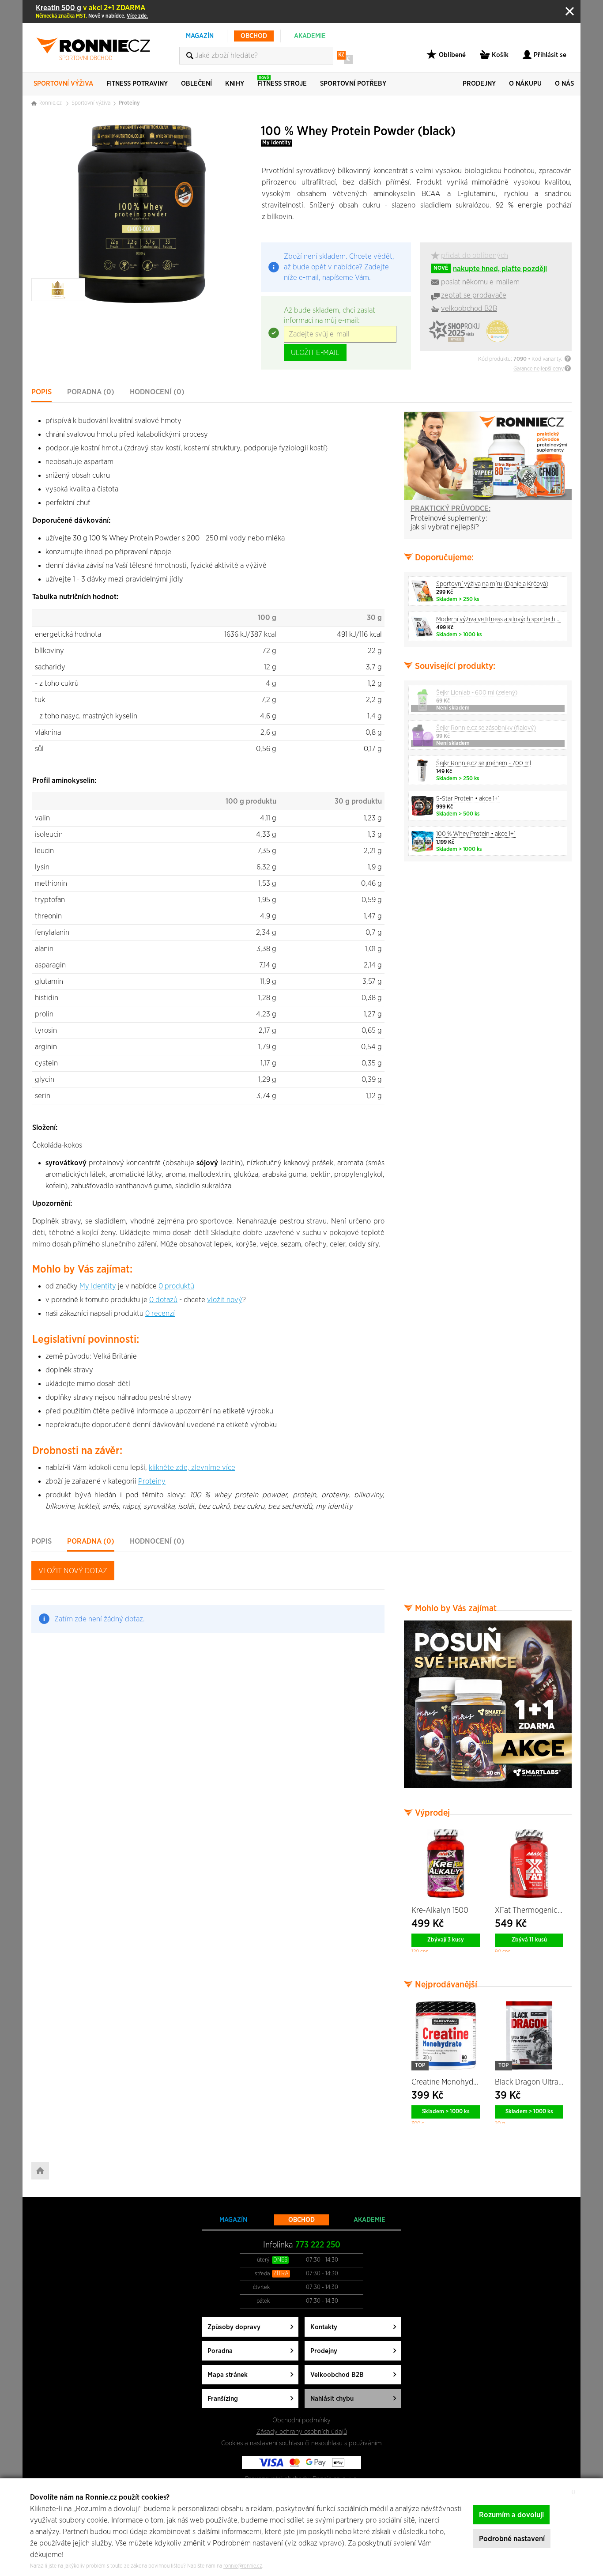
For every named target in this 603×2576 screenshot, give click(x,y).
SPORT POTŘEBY (353, 84)
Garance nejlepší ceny (539, 369)
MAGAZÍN (200, 36)
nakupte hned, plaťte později (490, 269)
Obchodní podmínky (301, 2420)
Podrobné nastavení (512, 2539)
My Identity (277, 143)
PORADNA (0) (91, 392)
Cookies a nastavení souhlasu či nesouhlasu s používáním (301, 2443)
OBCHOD (254, 36)
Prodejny (324, 2351)
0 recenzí (160, 1313)
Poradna (220, 2351)
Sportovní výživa (91, 103)
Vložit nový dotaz (73, 1571)
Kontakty (324, 2327)
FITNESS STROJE (282, 81)
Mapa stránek (228, 2375)
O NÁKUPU (525, 84)
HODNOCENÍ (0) (157, 392)
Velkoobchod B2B (337, 2375)
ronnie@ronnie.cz (243, 2566)
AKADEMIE (310, 36)
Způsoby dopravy (234, 2327)
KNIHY (235, 84)
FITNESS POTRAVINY (137, 84)
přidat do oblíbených (475, 255)
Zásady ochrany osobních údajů (302, 2432)
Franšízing (223, 2399)
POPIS (41, 392)
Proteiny (129, 103)
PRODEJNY (479, 84)
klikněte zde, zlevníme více (192, 1467)
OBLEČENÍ (196, 84)
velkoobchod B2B (469, 308)
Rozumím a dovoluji (511, 2515)
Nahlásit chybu (332, 2399)
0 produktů (176, 1286)
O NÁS (564, 84)
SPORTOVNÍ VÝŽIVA (63, 84)
